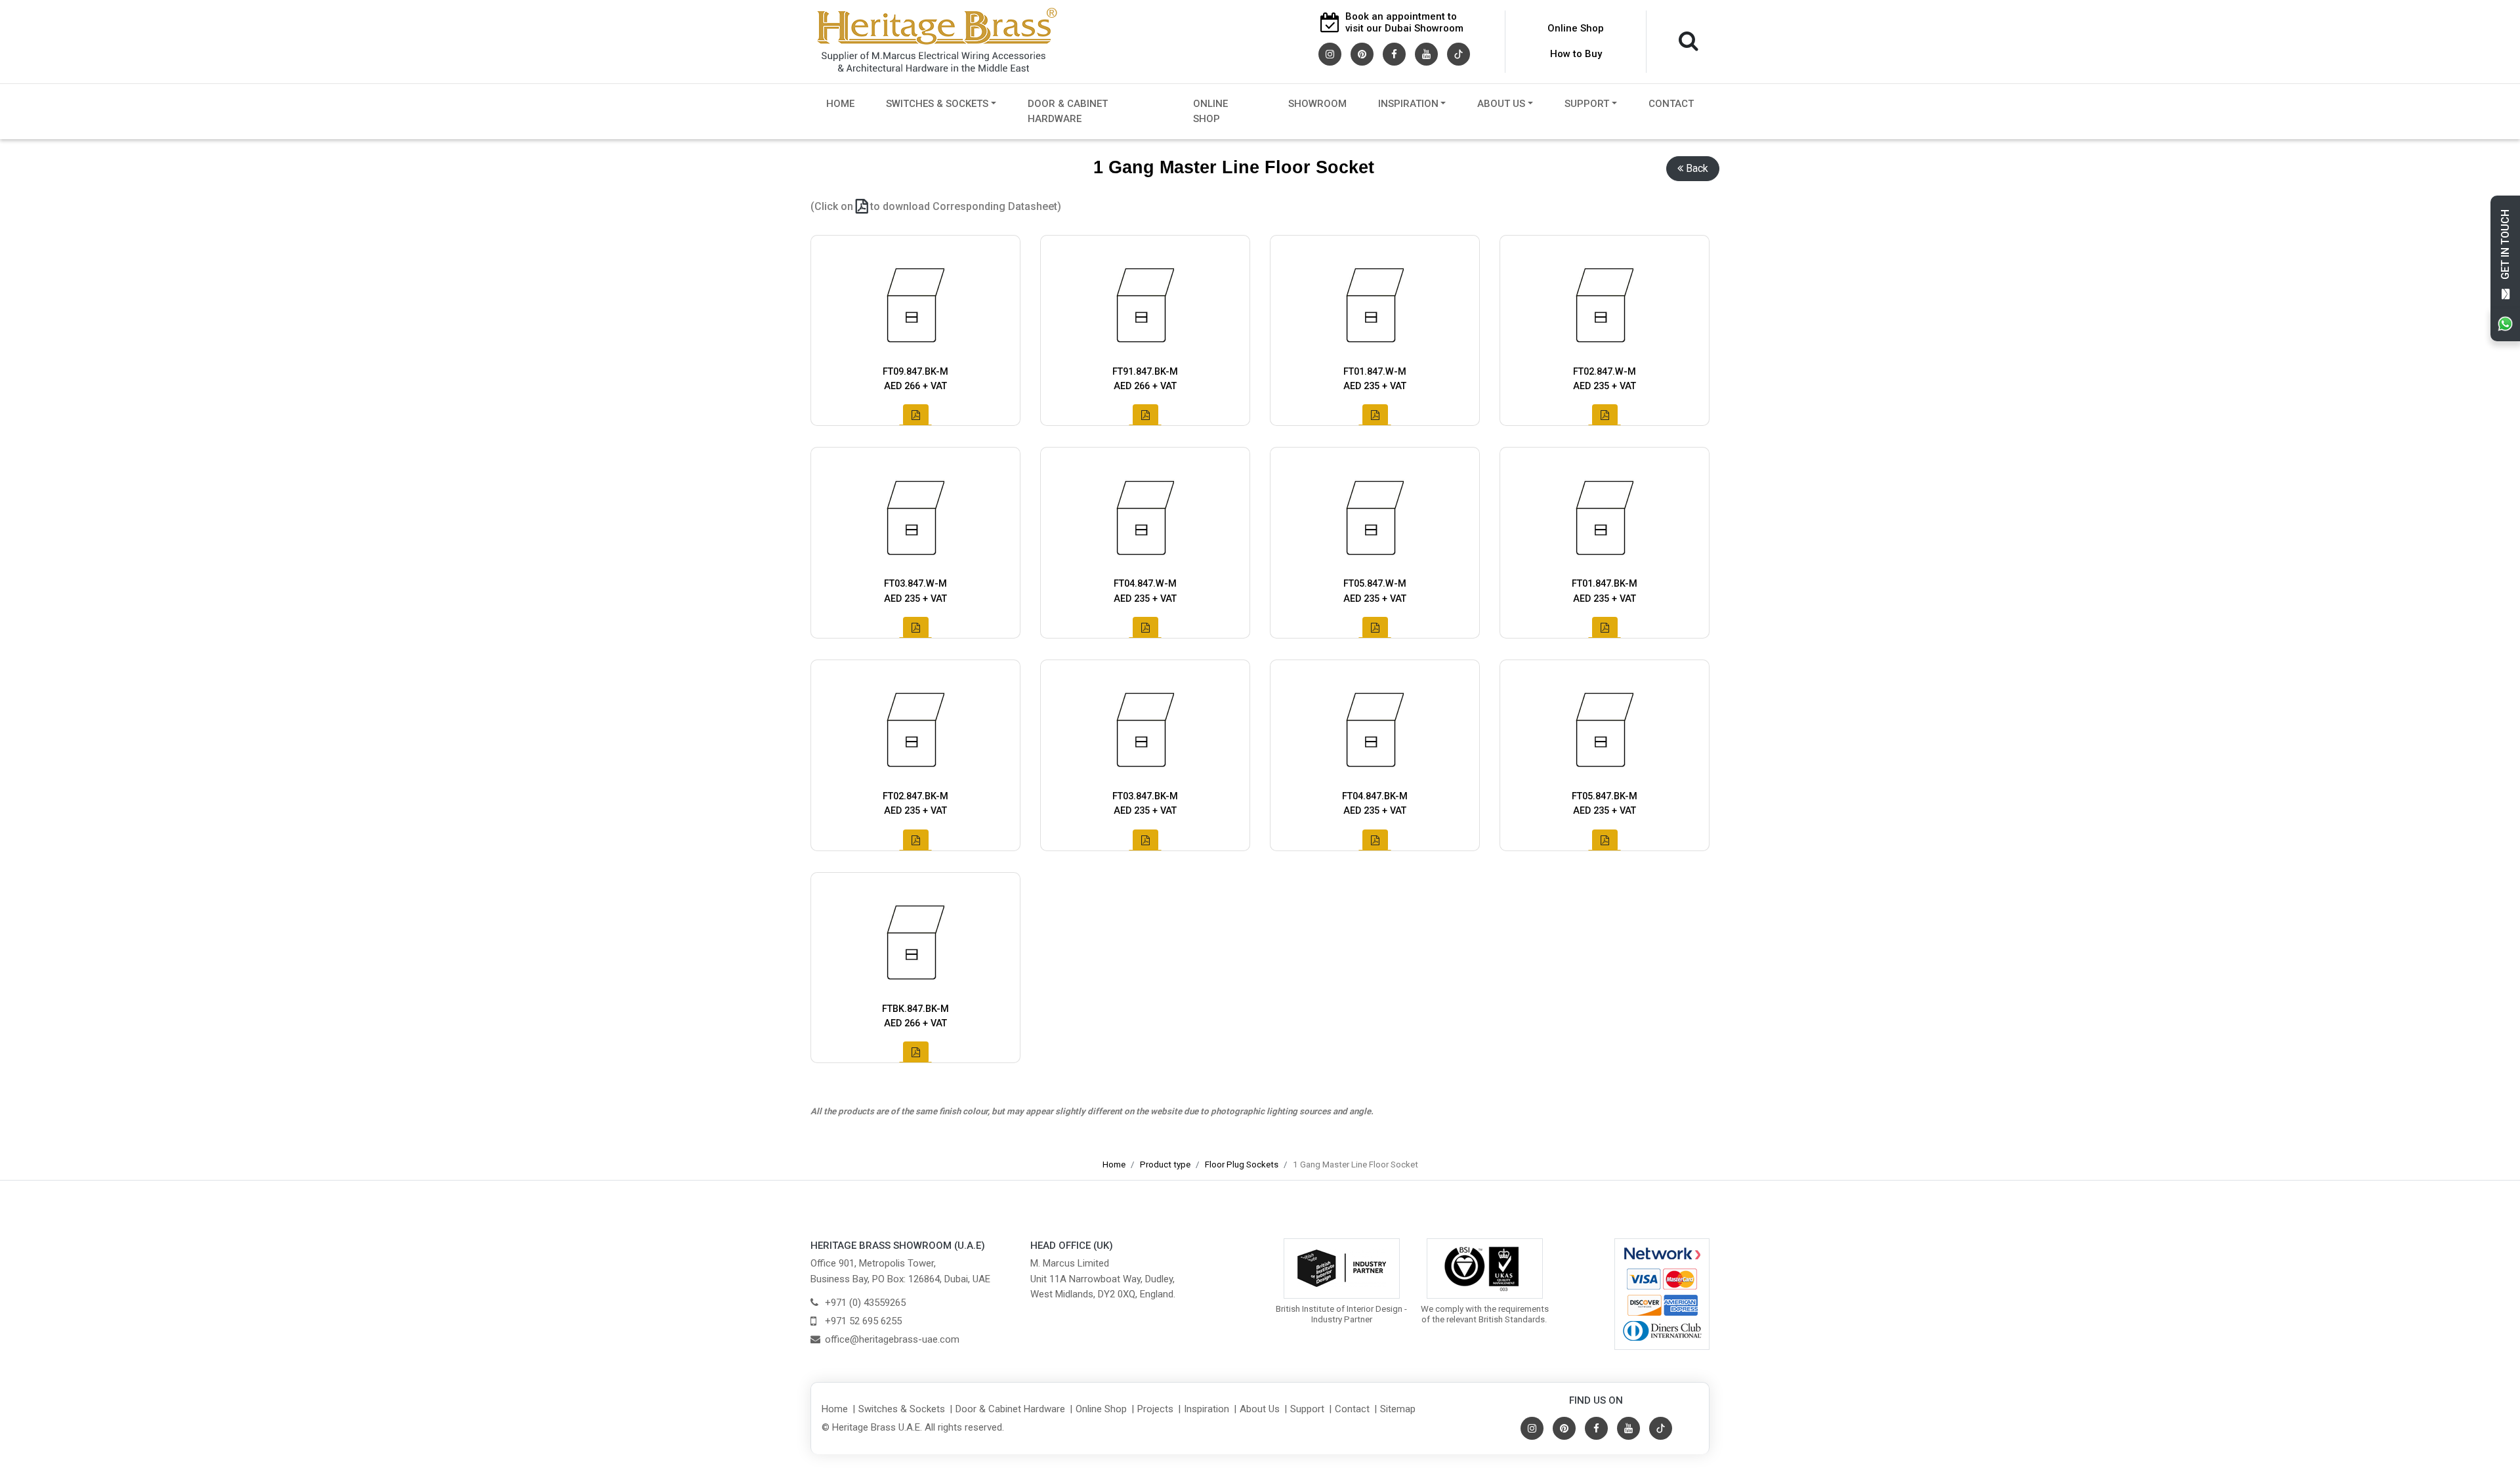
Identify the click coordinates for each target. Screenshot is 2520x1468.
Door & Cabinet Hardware (1068, 111)
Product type (1165, 1164)
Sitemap (1398, 1409)
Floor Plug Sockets (1242, 1164)
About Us (1501, 104)
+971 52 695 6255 (863, 1321)
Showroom (1317, 104)
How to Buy (1576, 54)
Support (1587, 104)
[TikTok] (1459, 53)
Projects (1155, 1409)
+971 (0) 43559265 (865, 1303)
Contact (1671, 104)
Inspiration (1408, 104)
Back (1697, 168)
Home (840, 104)
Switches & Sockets (937, 104)
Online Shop (1576, 28)
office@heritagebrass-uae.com (892, 1339)
